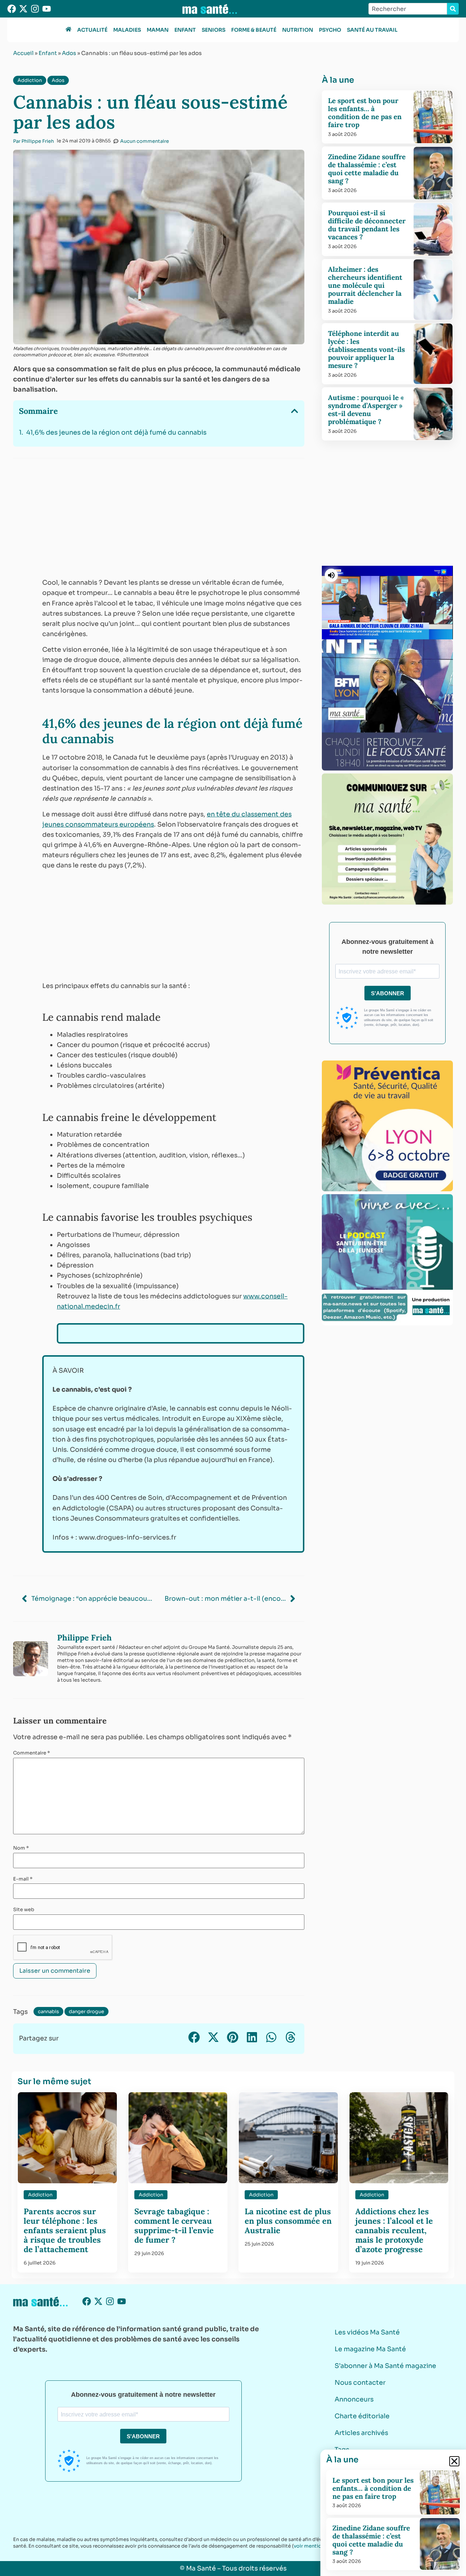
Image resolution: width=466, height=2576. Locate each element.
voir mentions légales (319, 2546)
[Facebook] (12, 9)
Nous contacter (360, 2383)
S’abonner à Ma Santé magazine (385, 2366)
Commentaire (31, 1753)
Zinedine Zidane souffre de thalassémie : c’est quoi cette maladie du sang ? (367, 169)
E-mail (23, 1879)
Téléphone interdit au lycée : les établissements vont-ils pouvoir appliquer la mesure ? (366, 349)
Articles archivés (361, 2433)
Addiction (30, 80)
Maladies (127, 30)
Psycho (330, 30)
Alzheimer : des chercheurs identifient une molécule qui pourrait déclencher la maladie (365, 285)
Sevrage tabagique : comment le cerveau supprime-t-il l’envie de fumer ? (174, 2226)
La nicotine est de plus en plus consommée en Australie (288, 2221)
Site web (24, 1910)
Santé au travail (372, 30)
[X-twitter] (23, 9)
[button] (295, 411)
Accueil (23, 53)
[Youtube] (47, 9)
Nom (21, 1848)
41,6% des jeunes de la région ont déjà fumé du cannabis (116, 432)
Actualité (92, 30)
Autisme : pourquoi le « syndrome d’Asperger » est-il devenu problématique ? (366, 409)
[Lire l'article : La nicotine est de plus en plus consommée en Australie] (288, 2138)
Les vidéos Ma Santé (367, 2332)
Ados (69, 53)
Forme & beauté (254, 30)
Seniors (214, 30)
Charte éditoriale (362, 2416)
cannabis (48, 2012)
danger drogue (86, 2012)
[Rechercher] (453, 9)
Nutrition (298, 30)
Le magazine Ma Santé (370, 2349)
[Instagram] (35, 9)
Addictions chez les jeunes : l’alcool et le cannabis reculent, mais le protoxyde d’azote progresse (394, 2230)
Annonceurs (354, 2399)
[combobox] (408, 9)
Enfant (185, 30)
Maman (158, 30)
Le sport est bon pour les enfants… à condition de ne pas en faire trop (365, 113)
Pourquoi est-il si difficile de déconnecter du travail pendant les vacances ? (367, 225)
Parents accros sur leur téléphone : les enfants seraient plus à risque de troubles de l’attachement (65, 2230)
